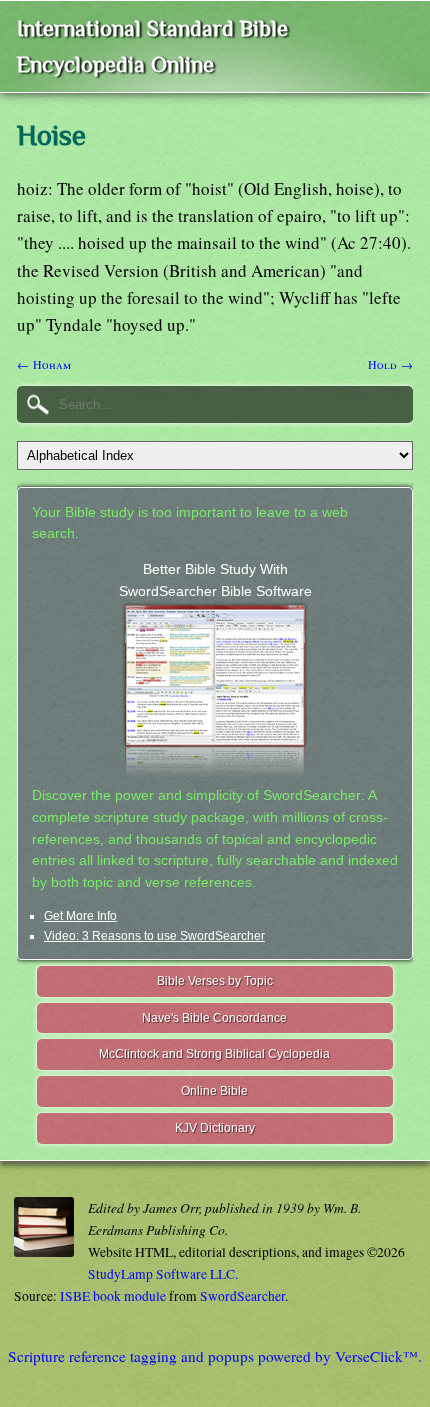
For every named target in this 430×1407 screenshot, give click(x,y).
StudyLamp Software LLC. (163, 1274)
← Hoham (44, 364)
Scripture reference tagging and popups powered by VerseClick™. (215, 1356)
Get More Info (80, 916)
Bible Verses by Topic (215, 981)
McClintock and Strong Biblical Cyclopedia (214, 1054)
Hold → (390, 364)
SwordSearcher (242, 1296)
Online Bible (214, 1091)
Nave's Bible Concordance (214, 1018)
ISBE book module (113, 1296)
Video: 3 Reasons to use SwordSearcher (154, 936)
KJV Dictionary (215, 1128)
